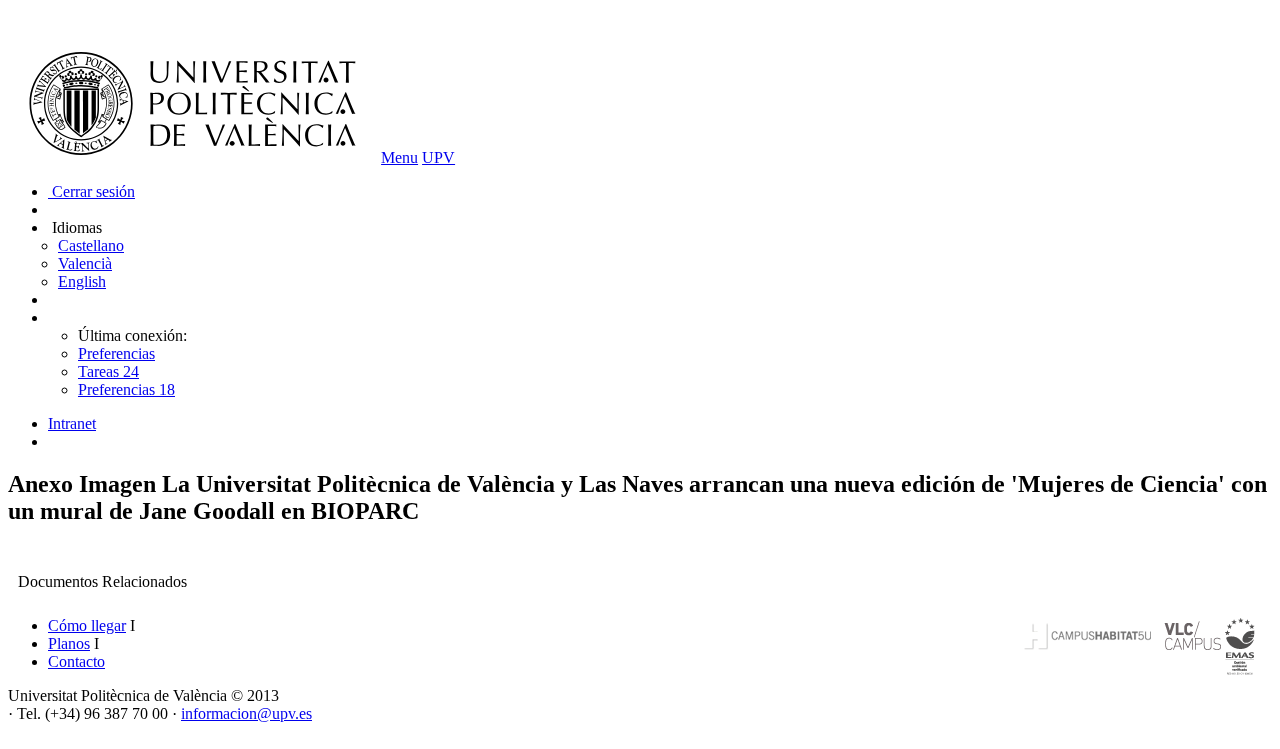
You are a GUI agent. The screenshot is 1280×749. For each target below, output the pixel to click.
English (82, 281)
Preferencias (116, 353)
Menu (399, 157)
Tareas (108, 371)
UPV (438, 157)
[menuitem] (660, 424)
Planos (69, 643)
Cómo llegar (87, 625)
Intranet (72, 423)
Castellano (91, 245)
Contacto (76, 661)
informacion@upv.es (246, 713)
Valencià (85, 263)
